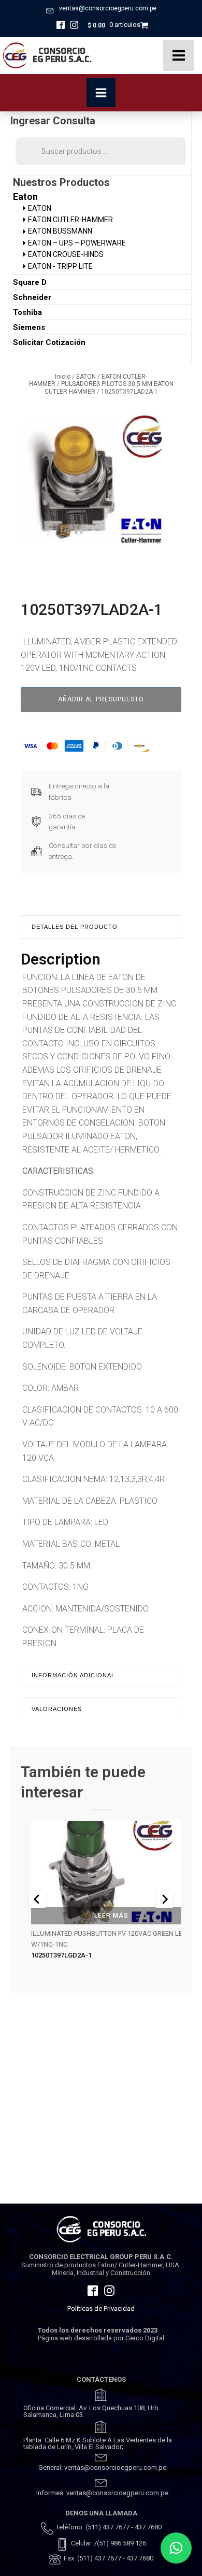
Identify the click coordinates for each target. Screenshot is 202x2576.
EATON (86, 377)
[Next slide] (165, 1899)
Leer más (111, 1916)
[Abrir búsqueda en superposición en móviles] (101, 151)
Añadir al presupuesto (101, 699)
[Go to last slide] (37, 1899)
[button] (176, 2548)
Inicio (63, 377)
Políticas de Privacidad (101, 2308)
